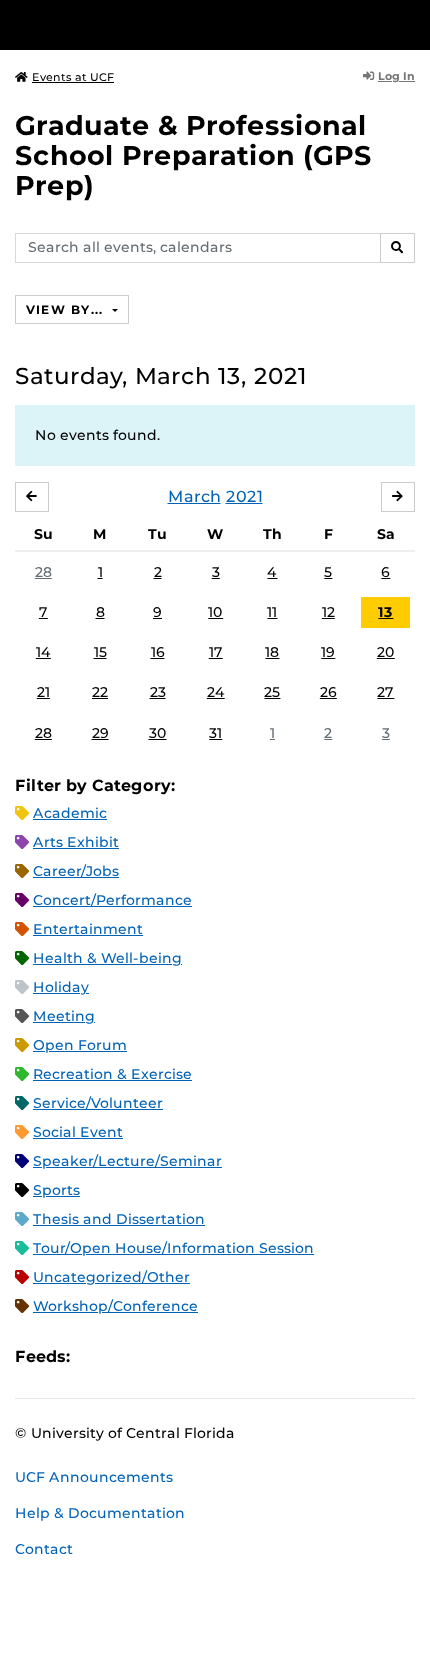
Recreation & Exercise (112, 1074)
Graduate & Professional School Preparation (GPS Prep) (193, 155)
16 (158, 652)
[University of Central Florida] (152, 24)
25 (272, 692)
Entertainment (88, 929)
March (194, 496)
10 (215, 612)
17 (216, 652)
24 (216, 692)
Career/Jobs (76, 871)
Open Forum (80, 1045)
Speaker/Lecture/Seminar (127, 1161)
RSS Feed (164, 1357)
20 (386, 652)
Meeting (64, 1016)
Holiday (61, 987)
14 (43, 652)
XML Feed (198, 1357)
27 (385, 692)
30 (158, 733)
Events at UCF (73, 77)
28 (43, 572)
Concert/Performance (112, 900)
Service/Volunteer (98, 1103)
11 (272, 612)
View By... (67, 309)
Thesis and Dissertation (119, 1219)
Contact (44, 1549)
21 (43, 692)
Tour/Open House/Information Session (173, 1248)
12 (328, 612)
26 (328, 692)
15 (100, 652)
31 (215, 733)
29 (100, 733)
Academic (70, 813)
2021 (244, 496)
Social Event (78, 1132)
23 (158, 692)
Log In (396, 76)
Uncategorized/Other (111, 1277)
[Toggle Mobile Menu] (410, 23)
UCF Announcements (94, 1477)
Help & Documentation (100, 1513)
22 (100, 692)
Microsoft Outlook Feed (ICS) (130, 1357)
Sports (56, 1190)
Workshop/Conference (115, 1306)
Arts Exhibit (76, 842)
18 (272, 652)
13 (385, 612)
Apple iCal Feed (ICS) (96, 1357)
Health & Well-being (107, 958)
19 (328, 652)
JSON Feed (232, 1357)
